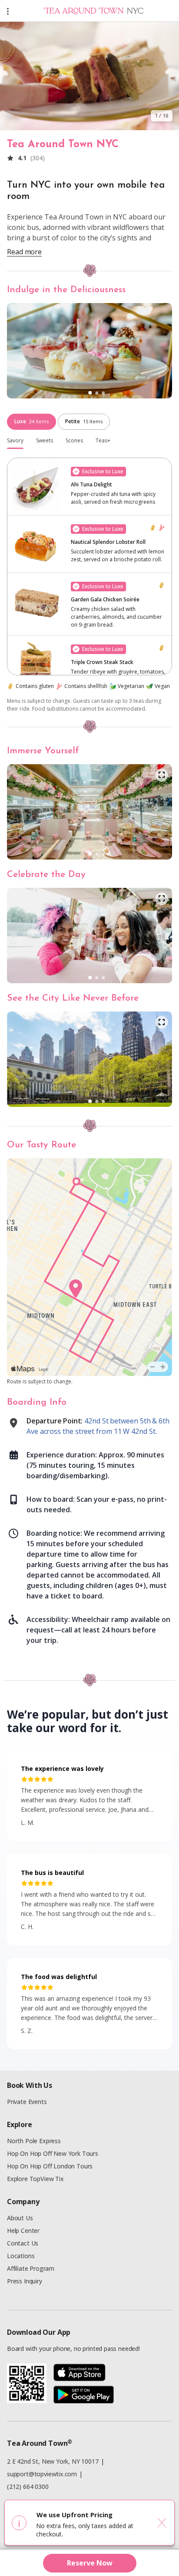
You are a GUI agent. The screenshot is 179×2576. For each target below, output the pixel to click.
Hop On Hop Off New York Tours (53, 2153)
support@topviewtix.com (42, 2474)
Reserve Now (90, 2563)
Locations (21, 2256)
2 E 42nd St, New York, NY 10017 (53, 2461)
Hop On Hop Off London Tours (50, 2166)
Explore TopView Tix (35, 2179)
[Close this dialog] (162, 2523)
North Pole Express (34, 2141)
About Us (20, 2218)
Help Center (23, 2230)
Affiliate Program (31, 2268)
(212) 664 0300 (28, 2487)
